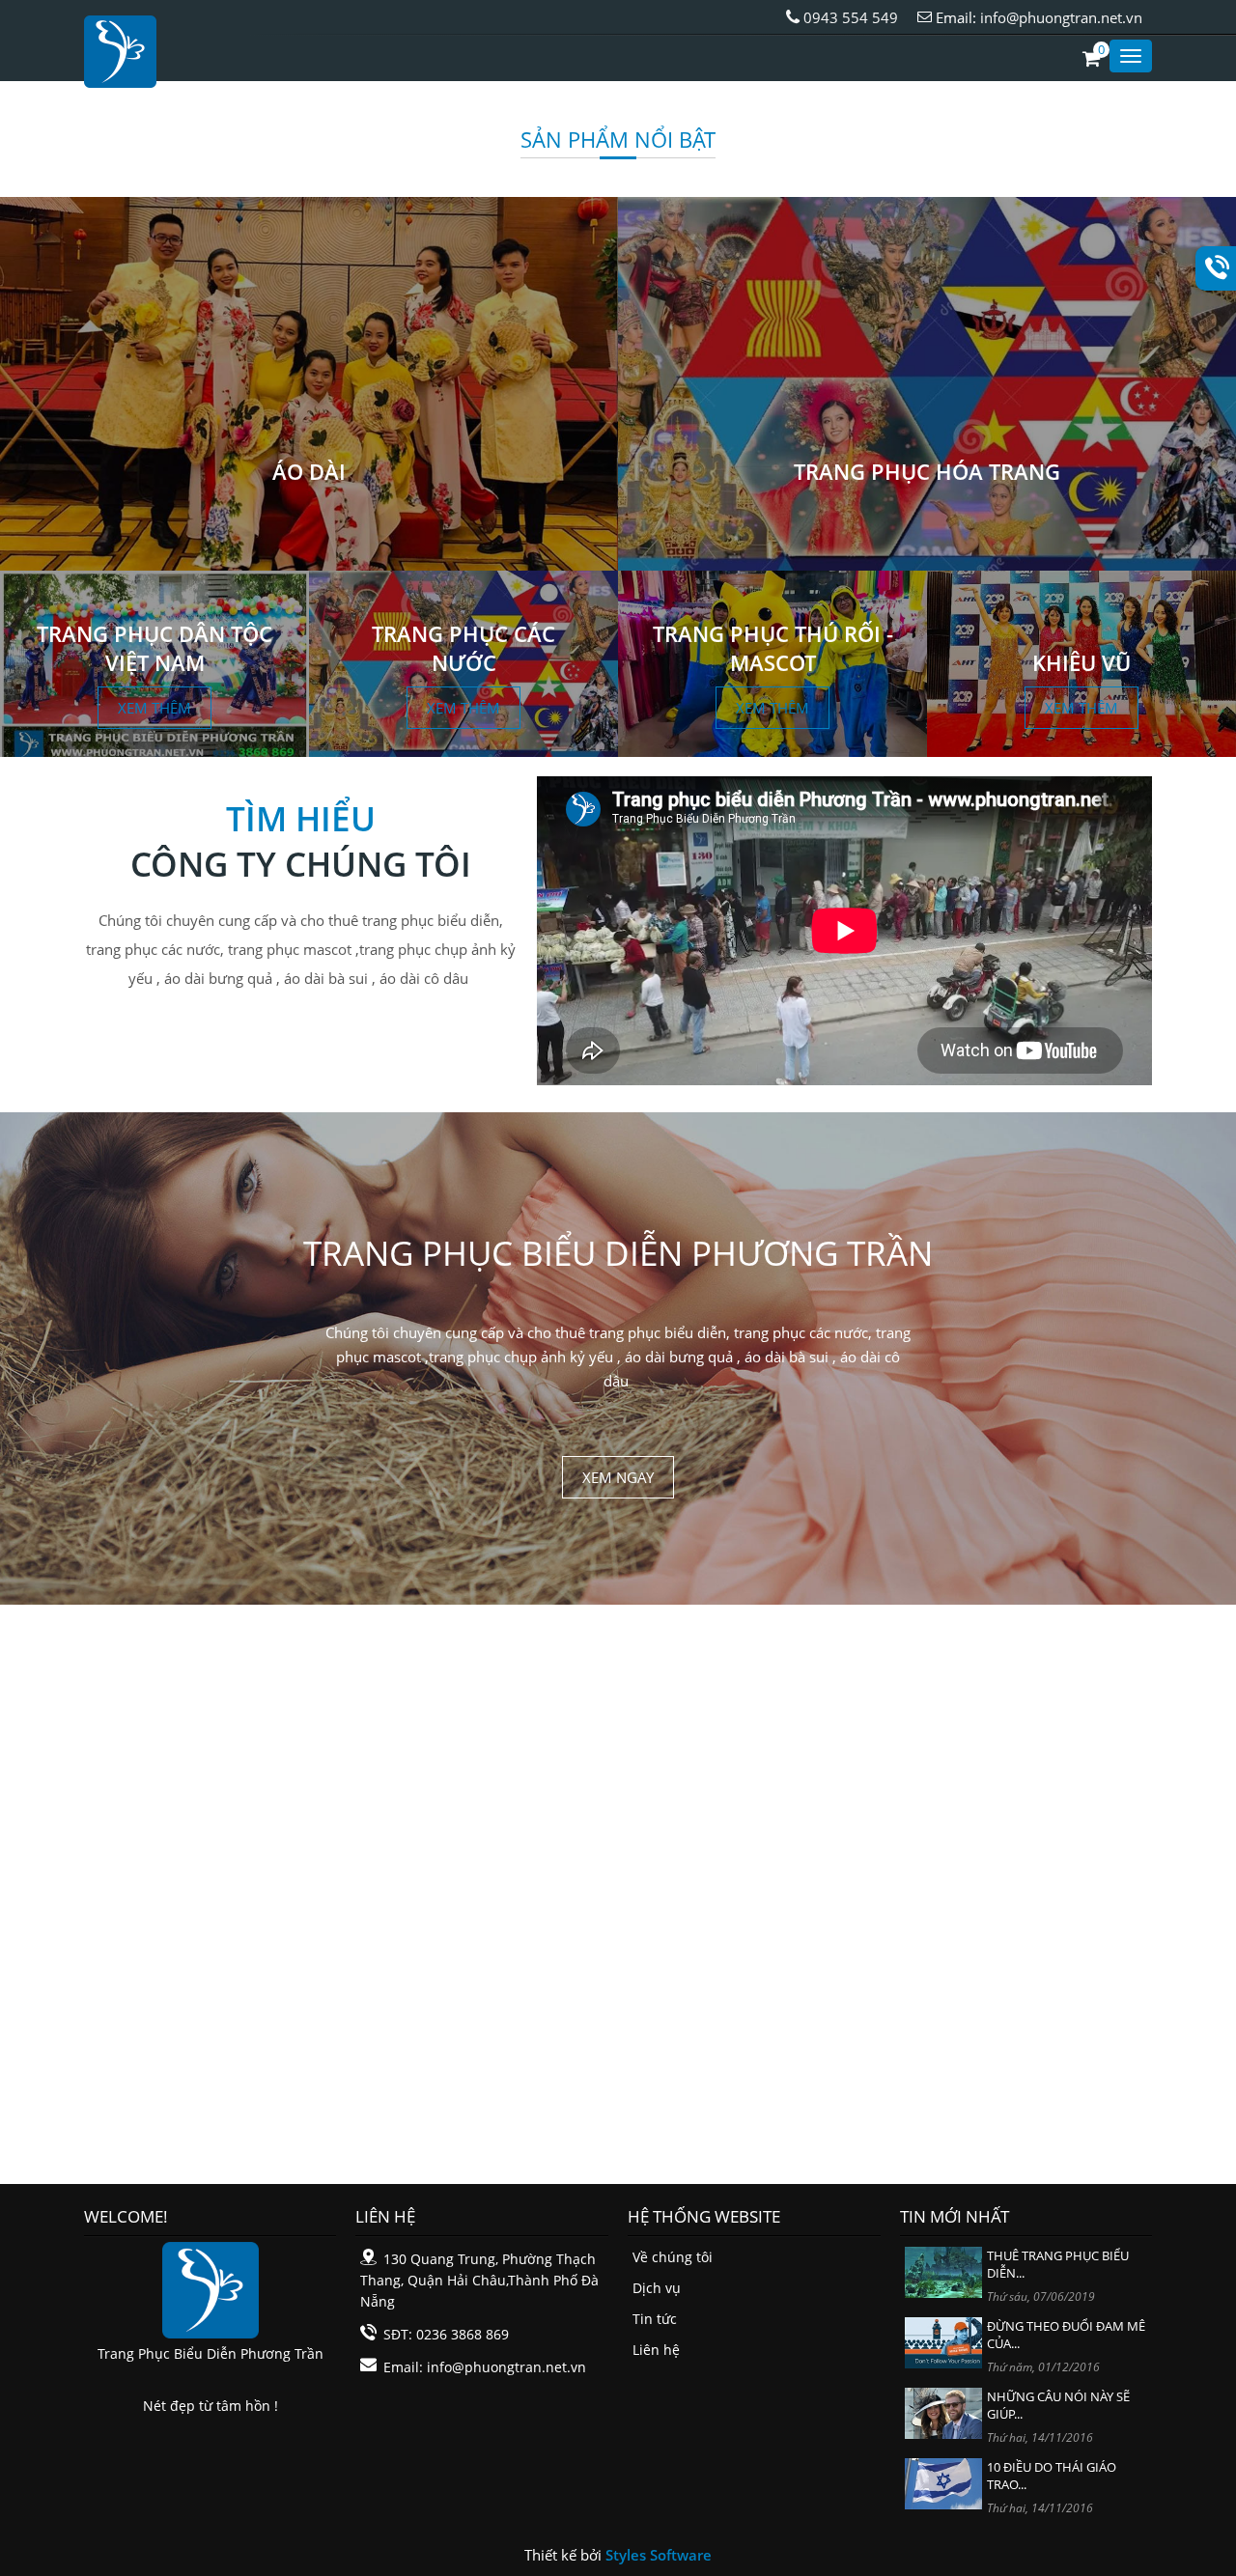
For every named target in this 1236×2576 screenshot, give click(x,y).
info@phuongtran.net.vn (1061, 17)
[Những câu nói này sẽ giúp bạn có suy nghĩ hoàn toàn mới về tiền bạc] (943, 2411)
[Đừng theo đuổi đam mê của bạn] (943, 2341)
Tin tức (655, 2319)
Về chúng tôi (673, 2257)
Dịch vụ (657, 2288)
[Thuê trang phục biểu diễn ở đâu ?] (943, 2270)
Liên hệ (656, 2350)
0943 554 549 (849, 17)
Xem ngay (618, 1477)
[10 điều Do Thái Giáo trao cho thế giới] (943, 2482)
